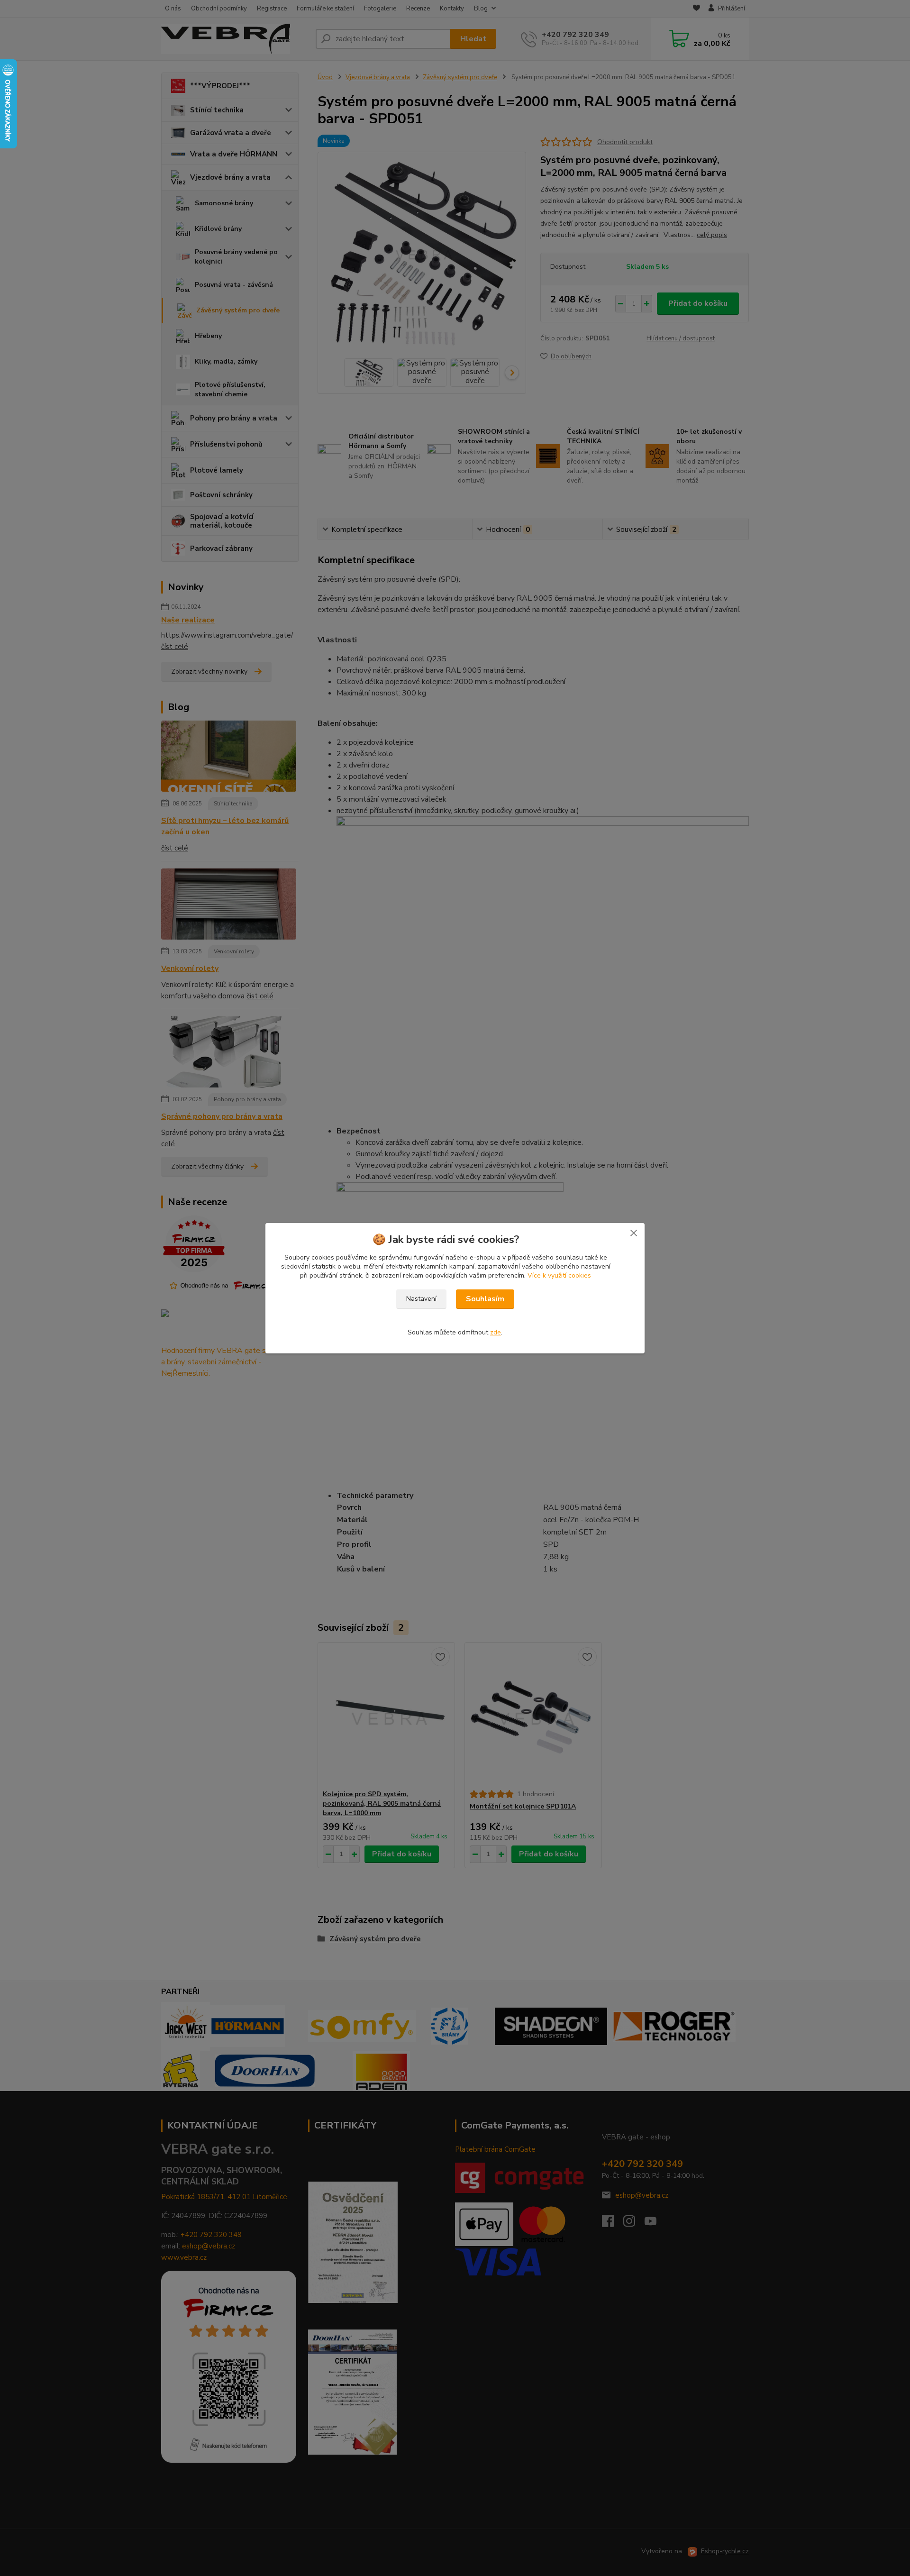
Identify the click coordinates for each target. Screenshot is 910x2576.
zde (496, 1332)
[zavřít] (634, 1233)
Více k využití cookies (559, 1275)
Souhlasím (485, 1299)
